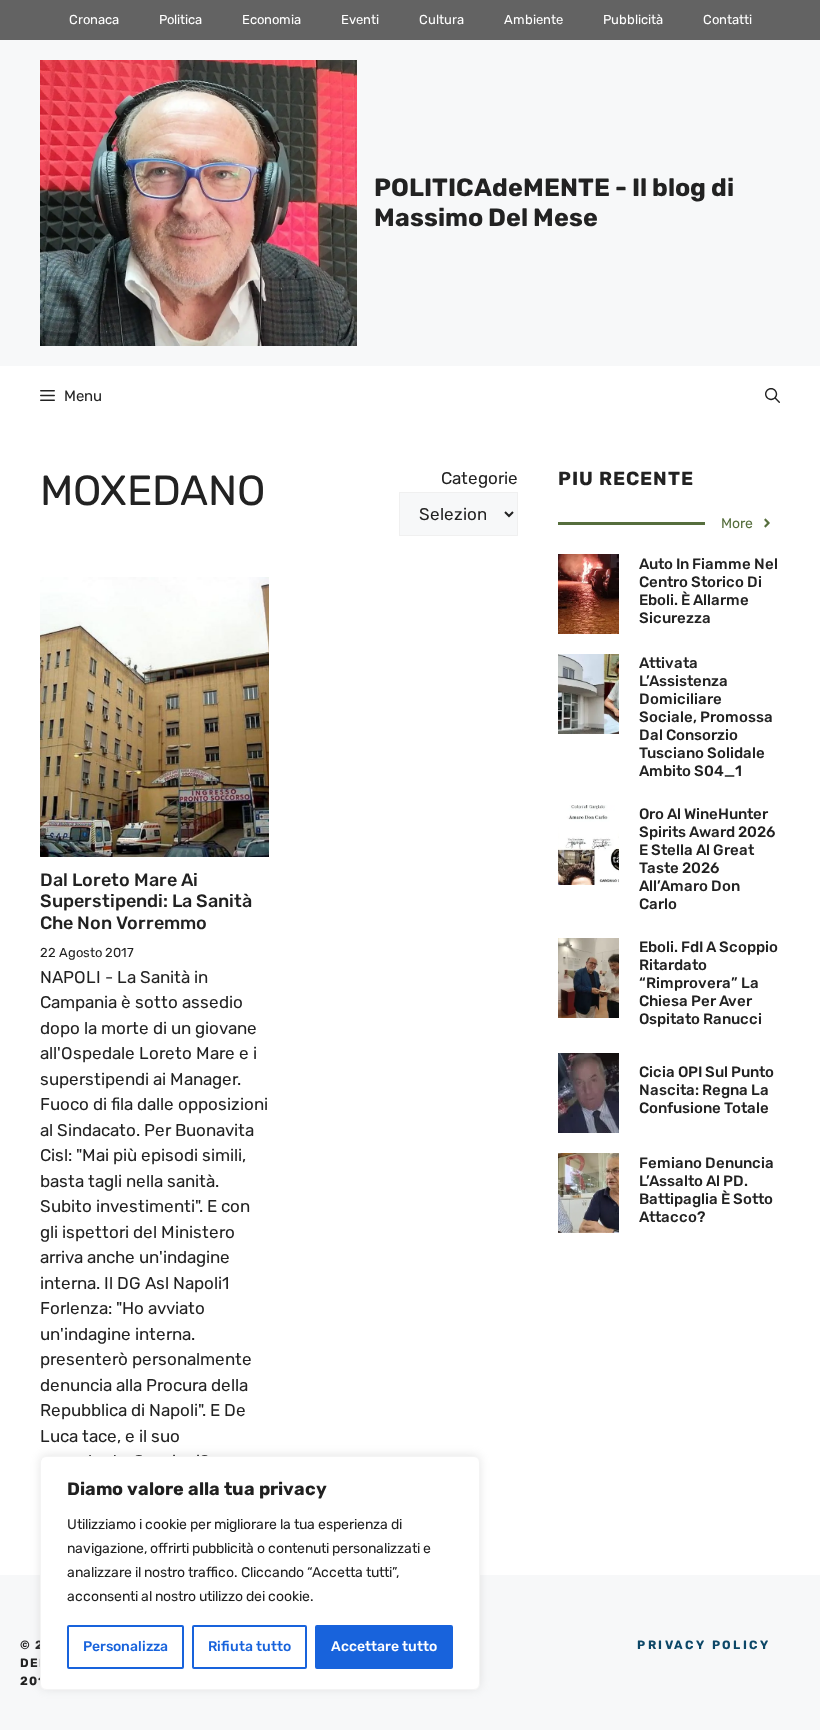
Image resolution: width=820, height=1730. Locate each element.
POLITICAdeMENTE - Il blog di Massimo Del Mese (554, 202)
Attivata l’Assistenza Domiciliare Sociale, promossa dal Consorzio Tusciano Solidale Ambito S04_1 (706, 717)
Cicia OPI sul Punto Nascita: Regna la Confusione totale (706, 1090)
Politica (180, 19)
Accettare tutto (384, 1646)
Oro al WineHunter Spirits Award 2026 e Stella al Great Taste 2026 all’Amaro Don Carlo (707, 859)
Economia (271, 19)
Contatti (727, 19)
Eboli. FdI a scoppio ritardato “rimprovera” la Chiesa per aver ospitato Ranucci (708, 983)
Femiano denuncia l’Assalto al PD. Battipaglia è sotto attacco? (706, 1190)
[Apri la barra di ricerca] (772, 396)
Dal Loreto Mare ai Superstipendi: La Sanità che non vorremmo (146, 901)
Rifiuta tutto (249, 1646)
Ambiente (533, 19)
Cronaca (94, 19)
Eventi (360, 19)
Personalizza (125, 1646)
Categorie (479, 478)
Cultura (441, 19)
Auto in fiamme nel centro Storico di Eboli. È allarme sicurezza (708, 591)
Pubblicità (633, 19)
